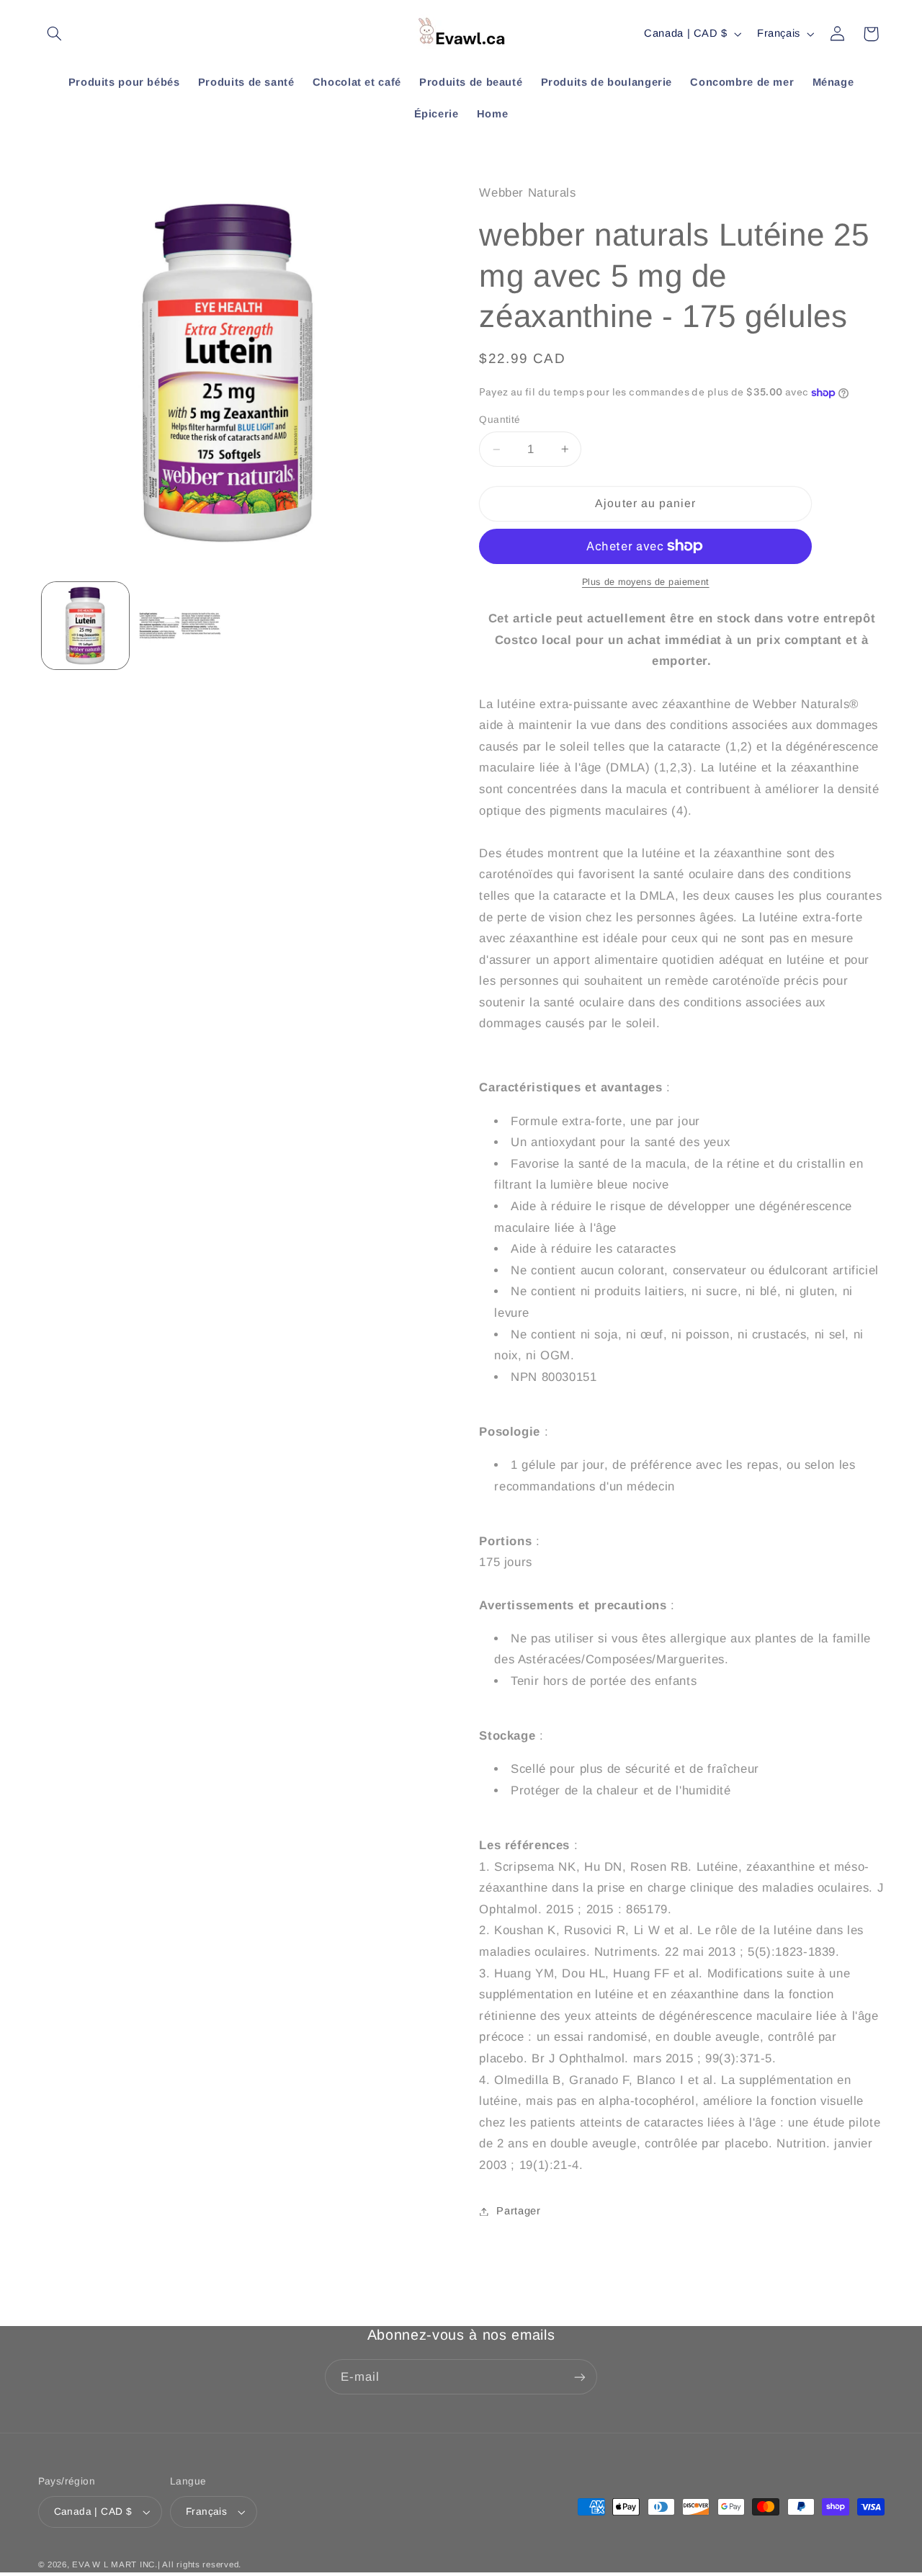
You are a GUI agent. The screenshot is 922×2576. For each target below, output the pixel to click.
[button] (55, 34)
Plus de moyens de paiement (646, 582)
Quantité (500, 420)
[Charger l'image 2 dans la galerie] (180, 626)
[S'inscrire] (580, 2377)
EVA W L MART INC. (115, 2564)
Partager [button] (518, 2211)
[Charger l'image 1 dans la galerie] (85, 626)
